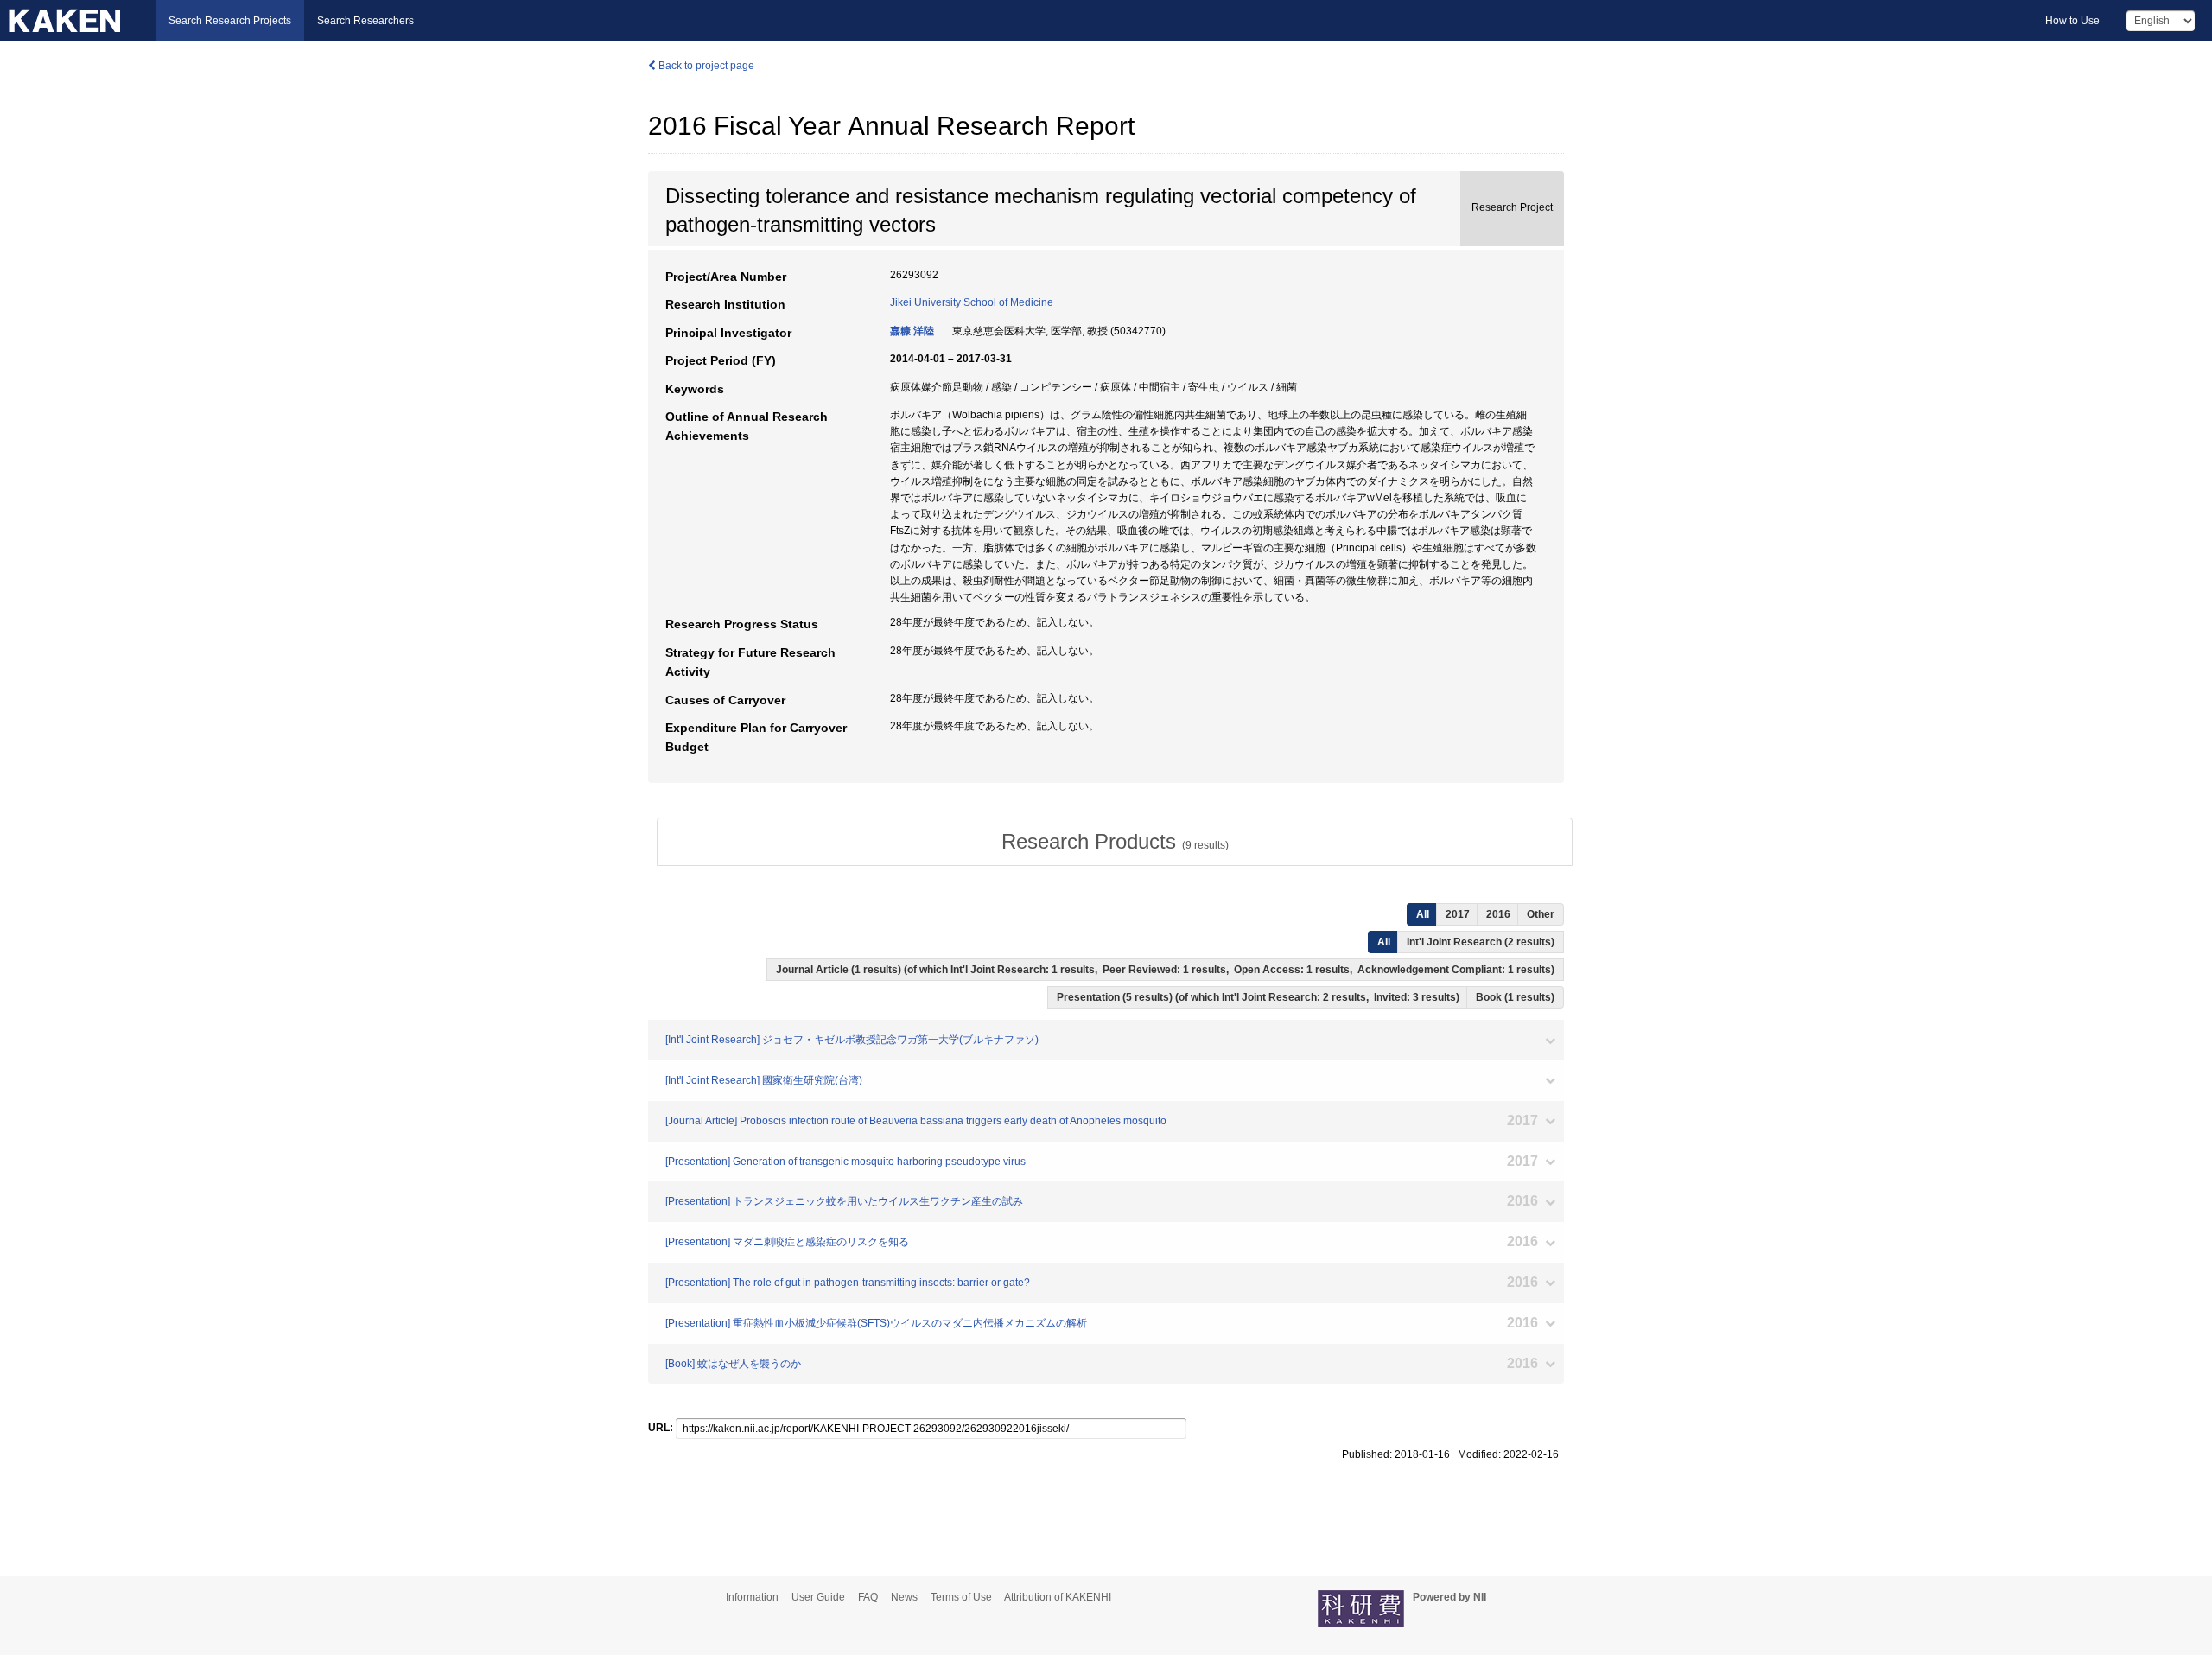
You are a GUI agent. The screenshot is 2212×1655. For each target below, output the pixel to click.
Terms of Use (961, 1597)
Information (752, 1597)
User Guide (818, 1597)
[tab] (1115, 842)
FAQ (868, 1597)
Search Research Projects (230, 21)
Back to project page (705, 66)
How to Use (2072, 21)
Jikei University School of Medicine (972, 302)
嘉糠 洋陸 (912, 331)
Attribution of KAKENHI (1058, 1597)
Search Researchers (365, 21)
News (904, 1597)
